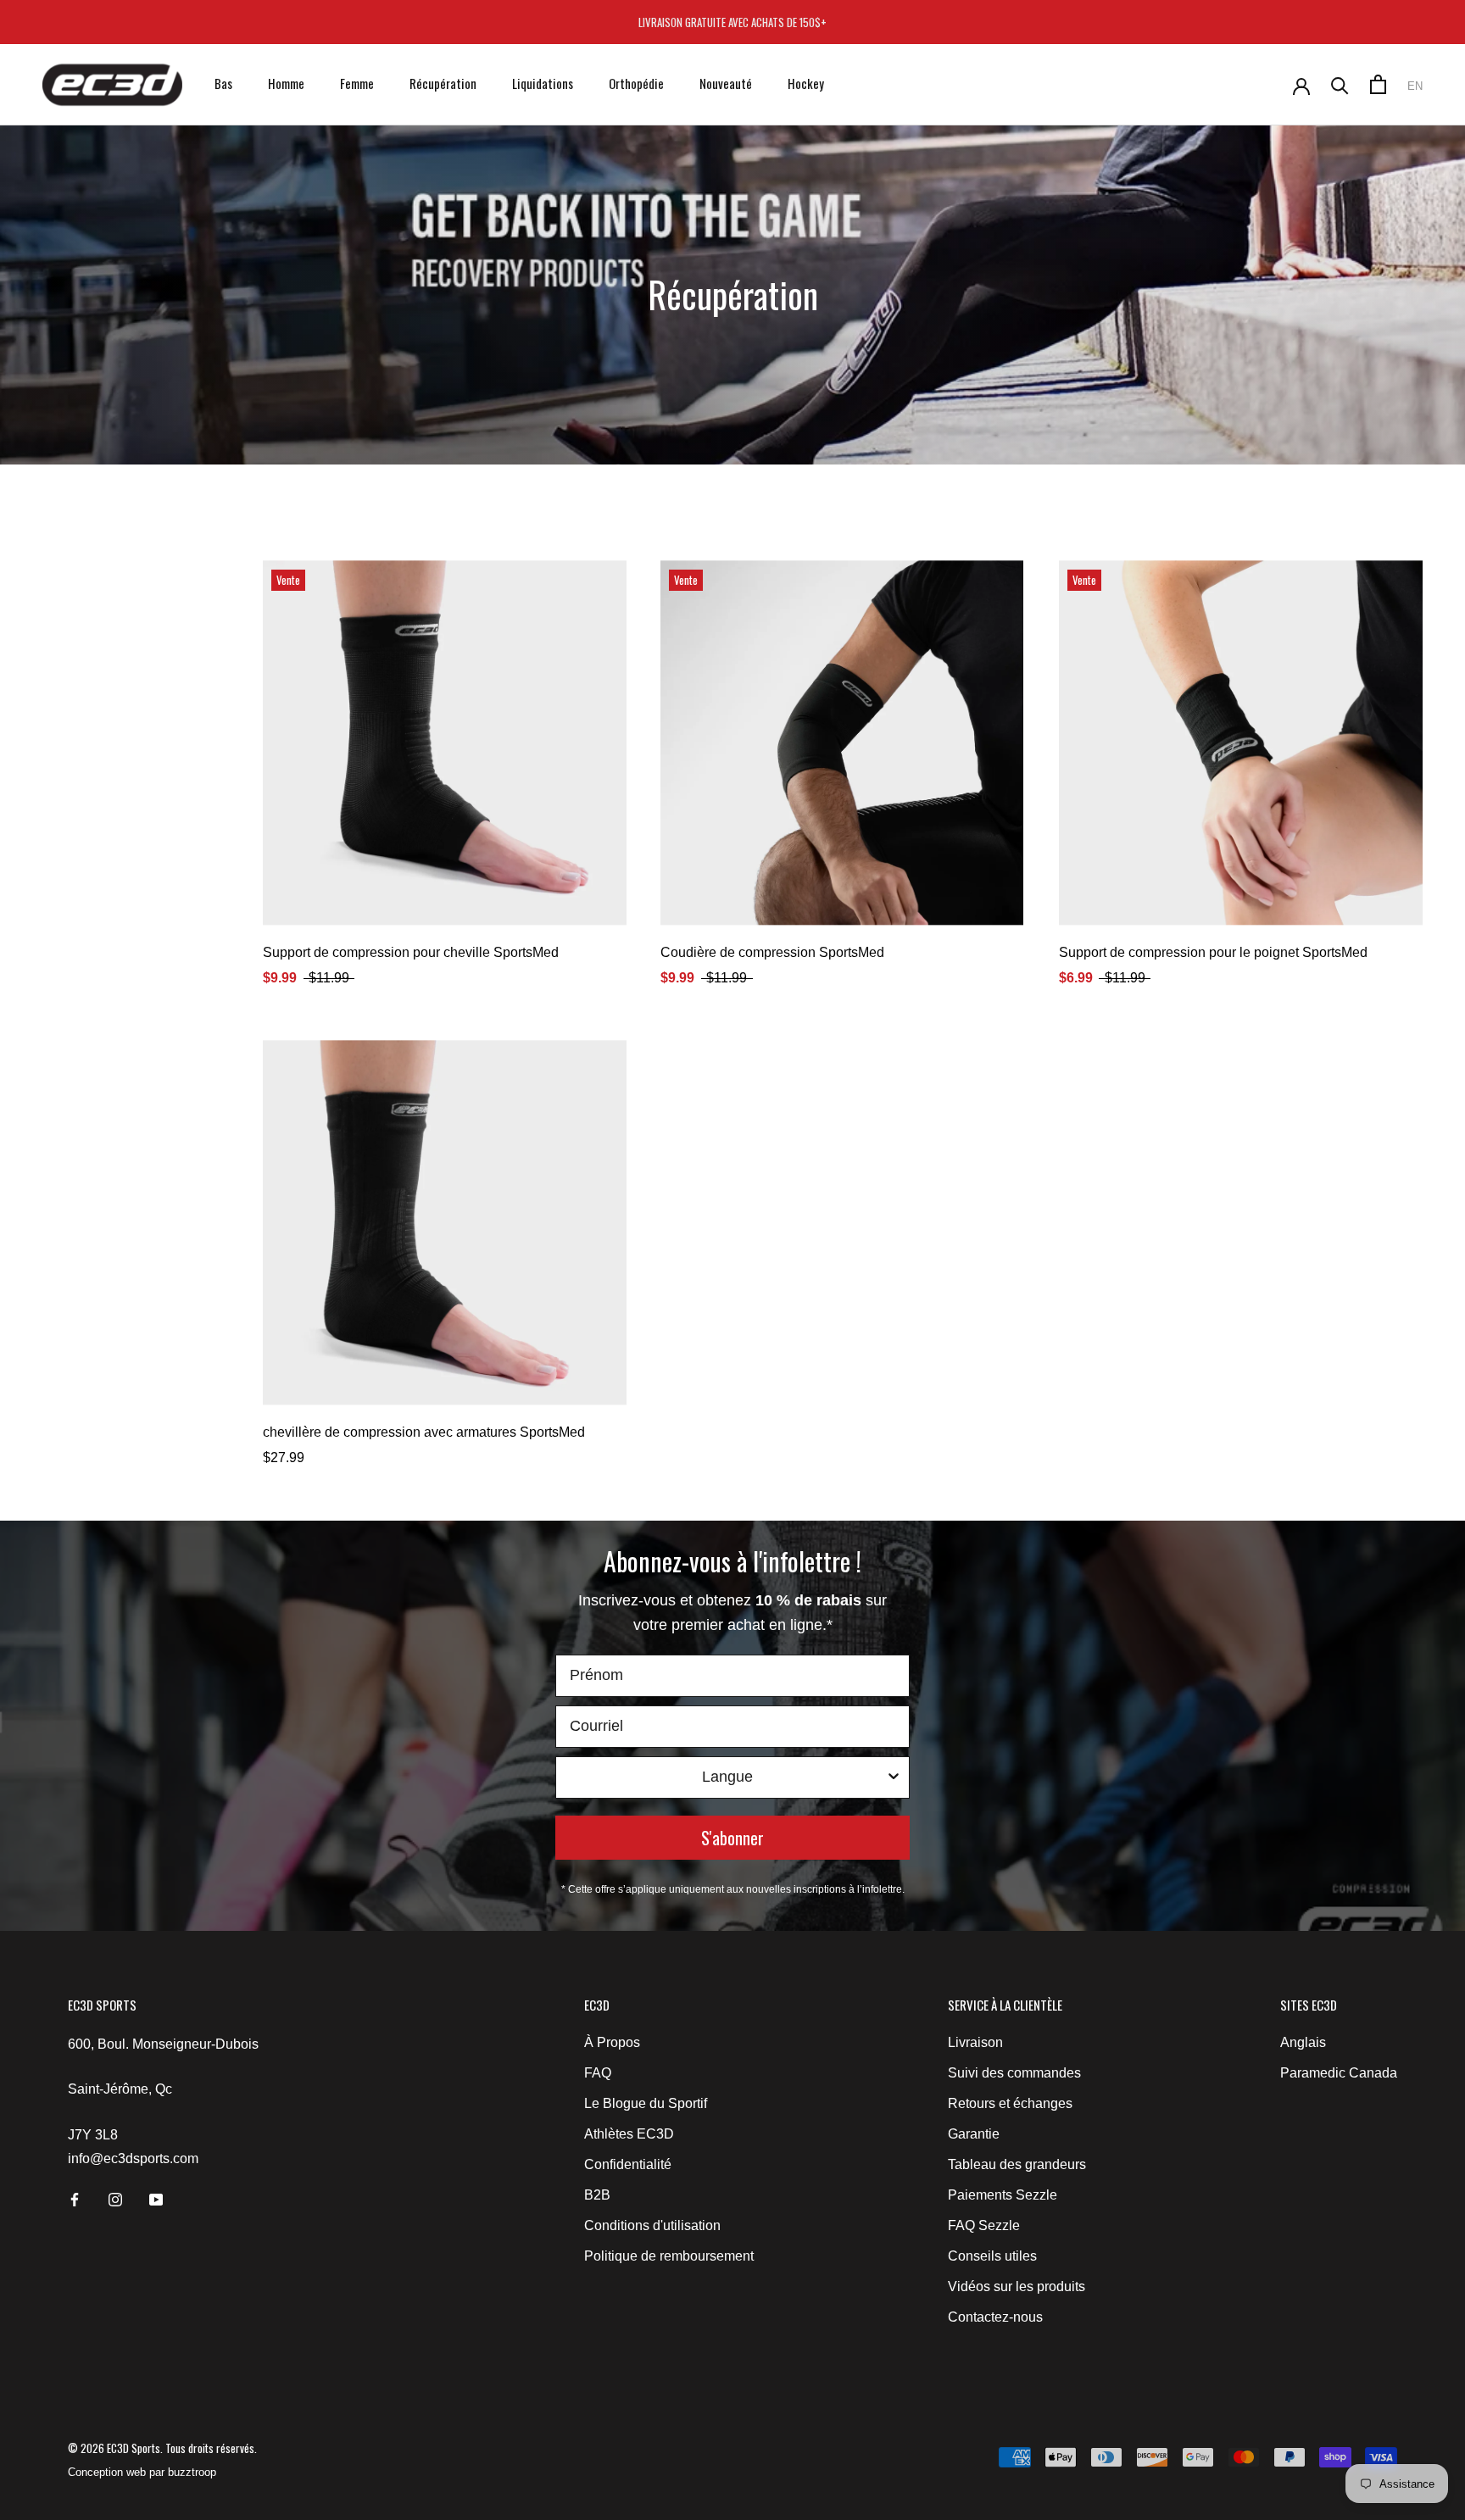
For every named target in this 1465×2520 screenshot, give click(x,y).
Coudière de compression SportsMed (772, 952)
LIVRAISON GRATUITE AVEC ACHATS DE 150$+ (732, 22)
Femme (357, 83)
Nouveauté (726, 83)
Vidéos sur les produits (1017, 2286)
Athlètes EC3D (629, 2134)
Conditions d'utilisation (652, 2225)
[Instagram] (115, 2199)
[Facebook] (75, 2199)
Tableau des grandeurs (1017, 2164)
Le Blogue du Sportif (646, 2103)
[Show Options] (894, 1777)
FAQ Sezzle (984, 2225)
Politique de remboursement (669, 2256)
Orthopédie (636, 83)
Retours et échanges (1010, 2103)
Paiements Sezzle (1003, 2195)
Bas (223, 83)
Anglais (1303, 2042)
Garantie (974, 2134)
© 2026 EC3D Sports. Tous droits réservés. (162, 2448)
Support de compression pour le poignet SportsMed (1213, 952)
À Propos (612, 2042)
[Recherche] (1340, 84)
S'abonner (732, 1838)
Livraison (975, 2042)
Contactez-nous (995, 2317)
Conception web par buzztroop (142, 2472)
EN (1415, 86)
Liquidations (543, 83)
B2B (597, 2195)
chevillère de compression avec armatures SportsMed (424, 1432)
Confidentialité (628, 2164)
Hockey (806, 83)
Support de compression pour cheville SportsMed (411, 952)
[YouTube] (156, 2199)
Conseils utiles (992, 2256)
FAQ (598, 2073)
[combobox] (727, 1777)
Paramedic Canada (1339, 2073)
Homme (286, 83)
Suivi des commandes (1014, 2073)
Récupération (443, 83)
